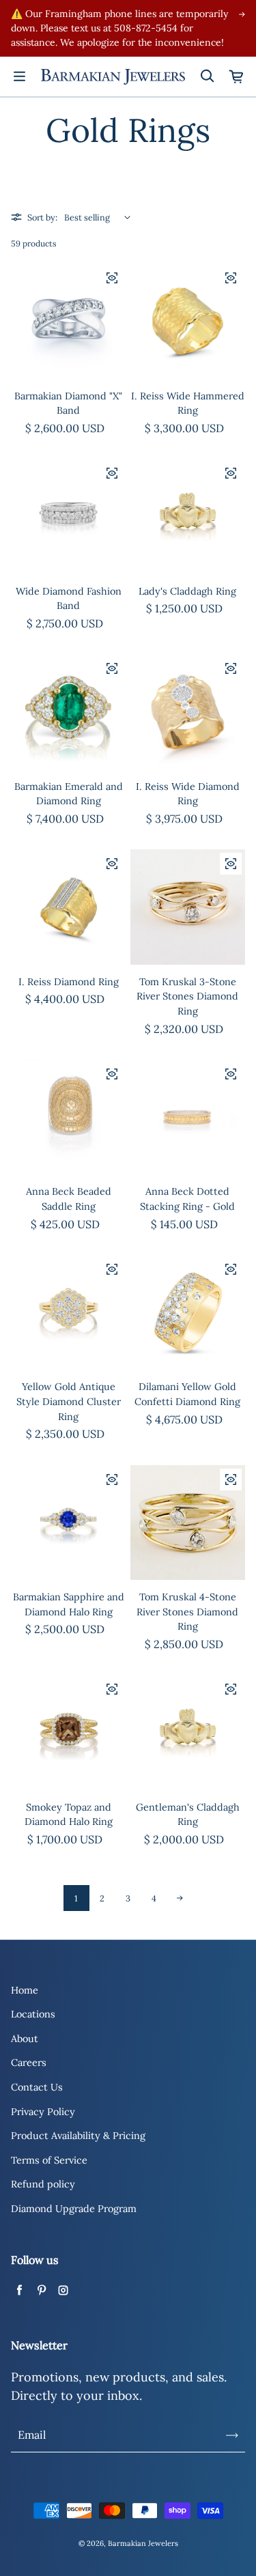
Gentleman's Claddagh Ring (188, 1815)
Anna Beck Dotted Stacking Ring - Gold (187, 1199)
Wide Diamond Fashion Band (69, 599)
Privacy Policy (43, 2112)
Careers (29, 2063)
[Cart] (237, 76)
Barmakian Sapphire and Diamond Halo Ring (69, 1604)
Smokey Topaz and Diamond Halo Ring (69, 1815)
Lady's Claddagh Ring (187, 591)
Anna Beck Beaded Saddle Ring (69, 1199)
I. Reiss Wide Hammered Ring (188, 404)
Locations (33, 2014)
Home (25, 1990)
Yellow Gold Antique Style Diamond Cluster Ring (69, 1401)
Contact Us (37, 2087)
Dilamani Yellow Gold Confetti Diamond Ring (187, 1394)
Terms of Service (49, 2160)
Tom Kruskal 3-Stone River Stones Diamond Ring (187, 996)
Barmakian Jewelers (143, 2543)
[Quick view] (112, 278)
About (25, 2039)
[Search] (207, 76)
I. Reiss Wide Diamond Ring (188, 794)
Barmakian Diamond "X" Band (68, 404)
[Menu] (19, 76)
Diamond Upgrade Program (74, 2209)
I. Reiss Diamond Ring (69, 982)
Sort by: (42, 217)
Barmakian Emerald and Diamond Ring (69, 794)
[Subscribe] (232, 2435)
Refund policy (43, 2184)
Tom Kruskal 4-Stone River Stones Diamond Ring (187, 1612)
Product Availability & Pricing (78, 2136)
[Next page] (180, 1898)
